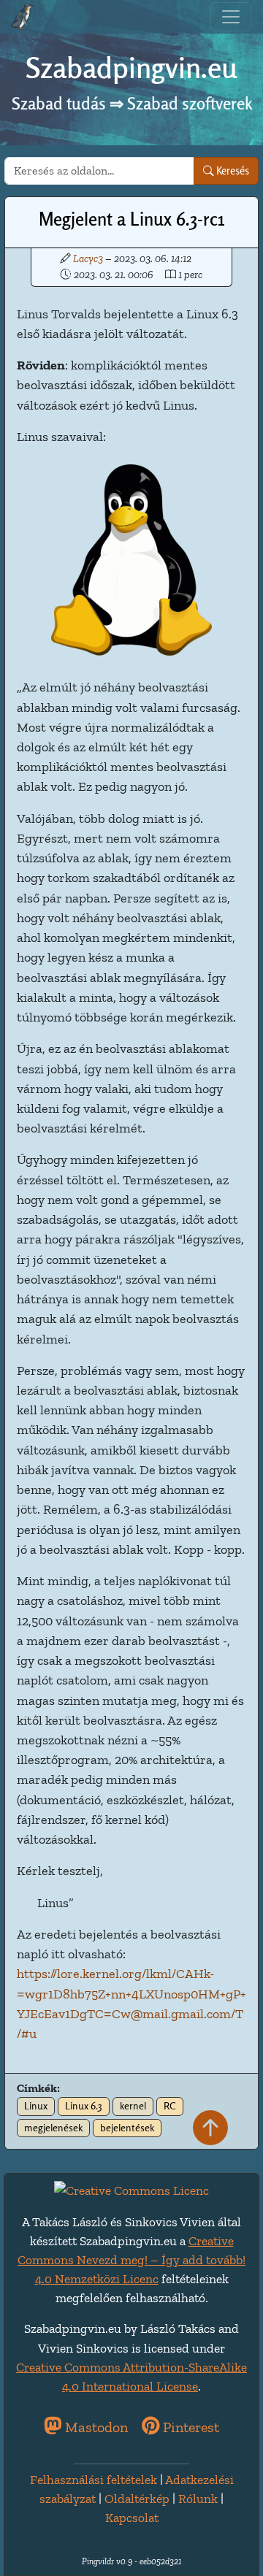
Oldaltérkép (137, 2499)
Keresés (232, 170)
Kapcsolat (132, 2518)
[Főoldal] (23, 17)
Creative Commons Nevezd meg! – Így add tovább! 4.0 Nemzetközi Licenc (131, 2260)
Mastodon (95, 2427)
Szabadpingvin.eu (131, 68)
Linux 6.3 (84, 2106)
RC (170, 2106)
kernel (133, 2106)
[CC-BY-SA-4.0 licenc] (131, 2189)
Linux (36, 2106)
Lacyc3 (88, 258)
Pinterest (189, 2427)
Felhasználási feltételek (94, 2480)
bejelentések (127, 2128)
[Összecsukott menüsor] (231, 17)
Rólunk (198, 2499)
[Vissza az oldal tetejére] (210, 2129)
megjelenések (53, 2128)
